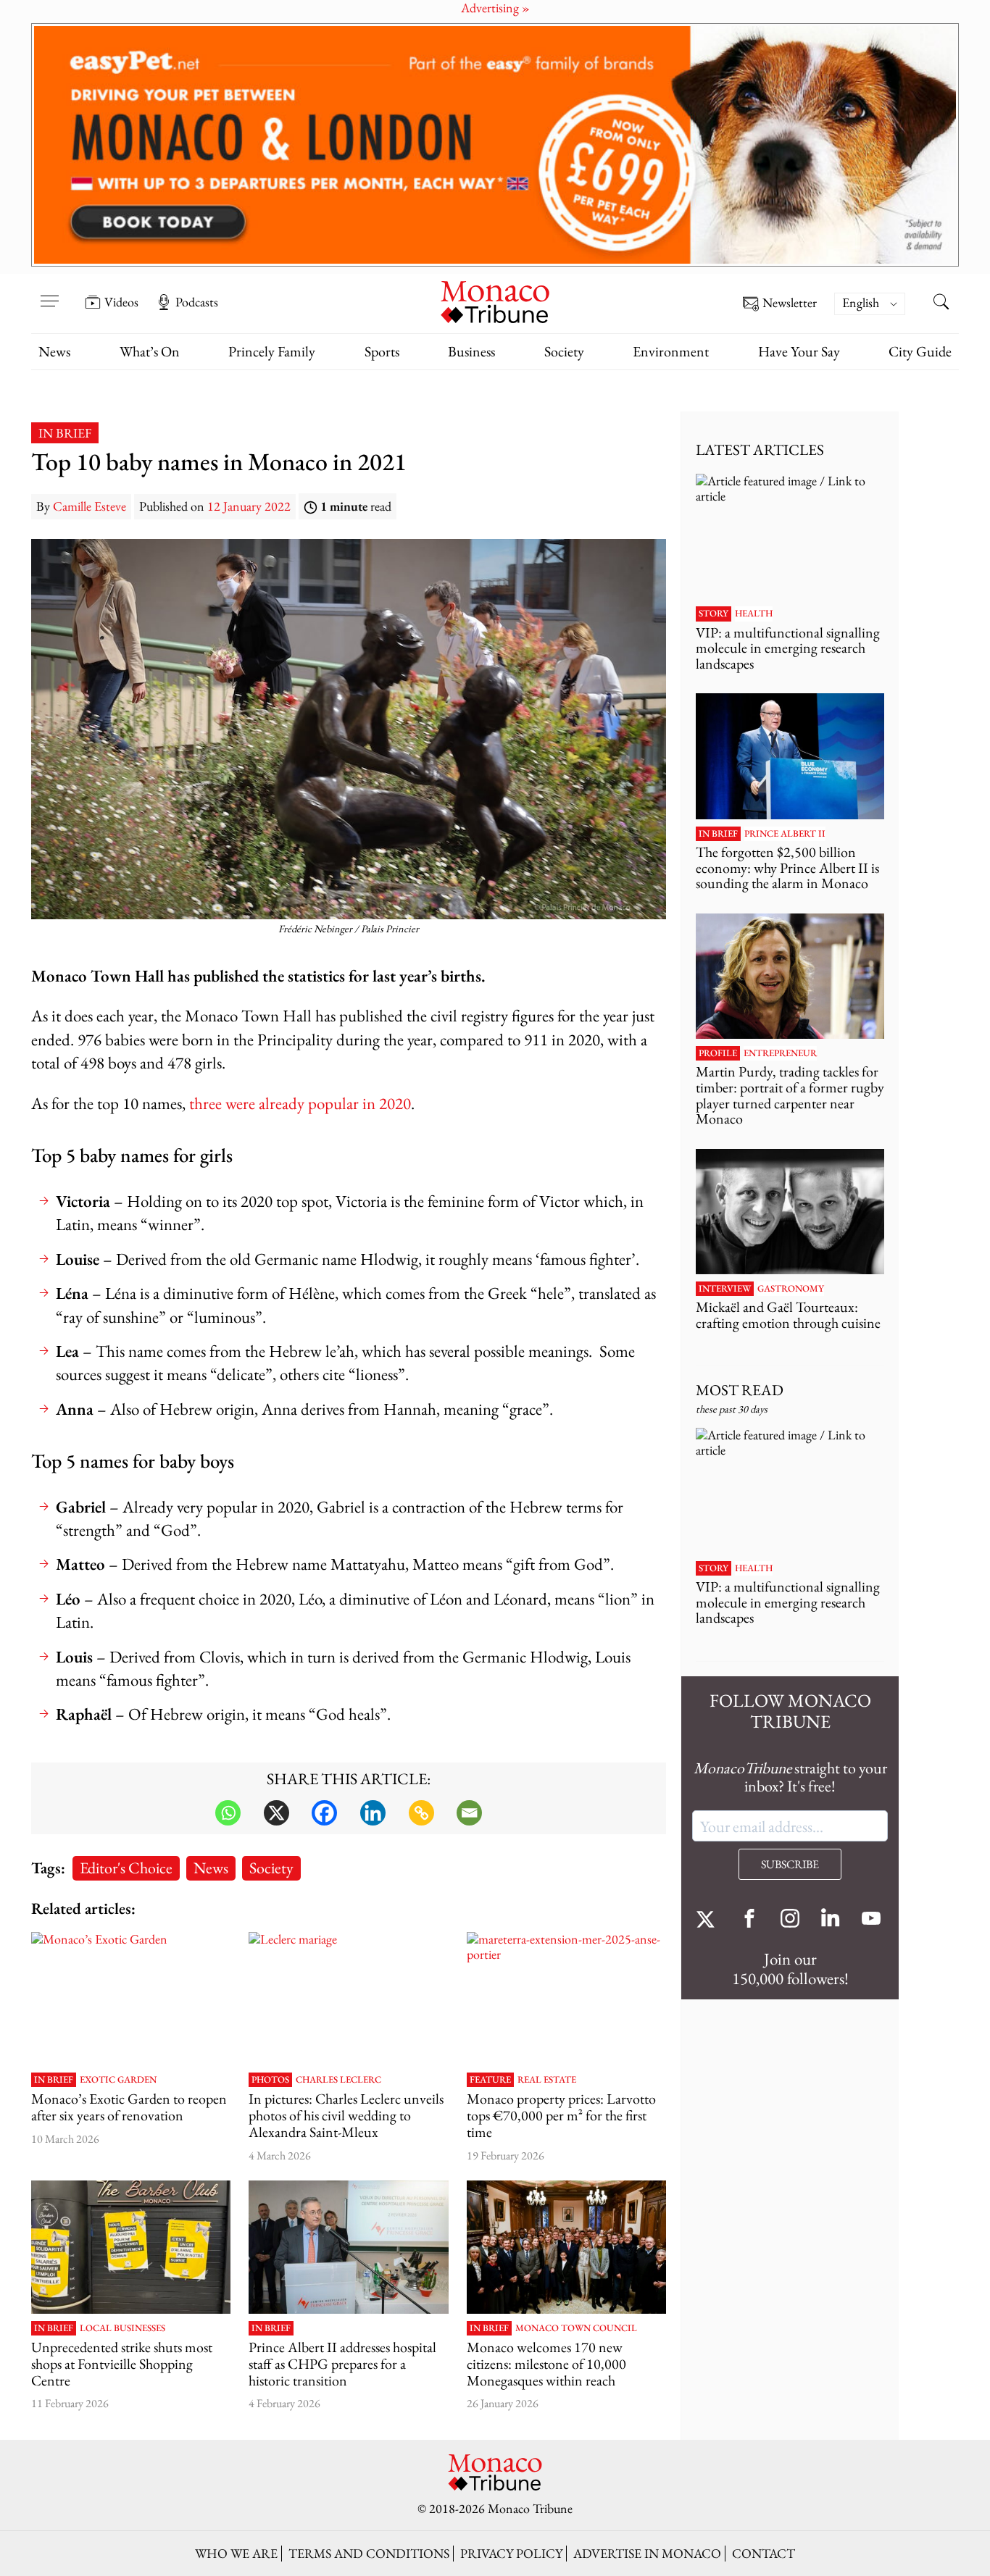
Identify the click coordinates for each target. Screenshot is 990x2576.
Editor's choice (126, 1868)
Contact (764, 2553)
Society (564, 351)
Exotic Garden (118, 2080)
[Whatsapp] (228, 1813)
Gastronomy (791, 1289)
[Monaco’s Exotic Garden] (131, 1999)
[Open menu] (49, 292)
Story (714, 614)
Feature (490, 2080)
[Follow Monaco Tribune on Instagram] (790, 1920)
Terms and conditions (369, 2553)
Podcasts (197, 302)
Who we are (236, 2553)
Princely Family (272, 351)
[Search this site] (941, 304)
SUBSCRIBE (790, 1864)
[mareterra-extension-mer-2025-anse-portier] (566, 1999)
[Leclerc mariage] (348, 1999)
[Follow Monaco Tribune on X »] (709, 1920)
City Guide (920, 351)
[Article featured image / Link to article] (131, 2247)
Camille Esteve (90, 506)
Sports (382, 351)
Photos (270, 2080)
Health (754, 614)
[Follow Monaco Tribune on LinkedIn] (831, 1920)
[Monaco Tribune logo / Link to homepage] (495, 300)
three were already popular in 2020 (300, 1103)
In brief (65, 433)
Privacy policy (511, 2553)
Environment (671, 351)
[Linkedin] (373, 1813)
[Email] (469, 1813)
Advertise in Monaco (647, 2553)
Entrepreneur (780, 1053)
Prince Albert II (785, 834)
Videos (121, 302)
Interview (725, 1289)
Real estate (547, 2080)
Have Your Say (799, 351)
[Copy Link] (421, 1813)
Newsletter (790, 303)
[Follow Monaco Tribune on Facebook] (749, 1920)
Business (471, 351)
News (54, 351)
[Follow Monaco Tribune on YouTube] (871, 1920)
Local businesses (122, 2328)
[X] (276, 1813)
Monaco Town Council (576, 2328)
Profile (718, 1053)
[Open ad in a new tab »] (495, 145)
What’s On (150, 351)
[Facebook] (324, 1813)
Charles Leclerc (338, 2080)
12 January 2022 (249, 506)
